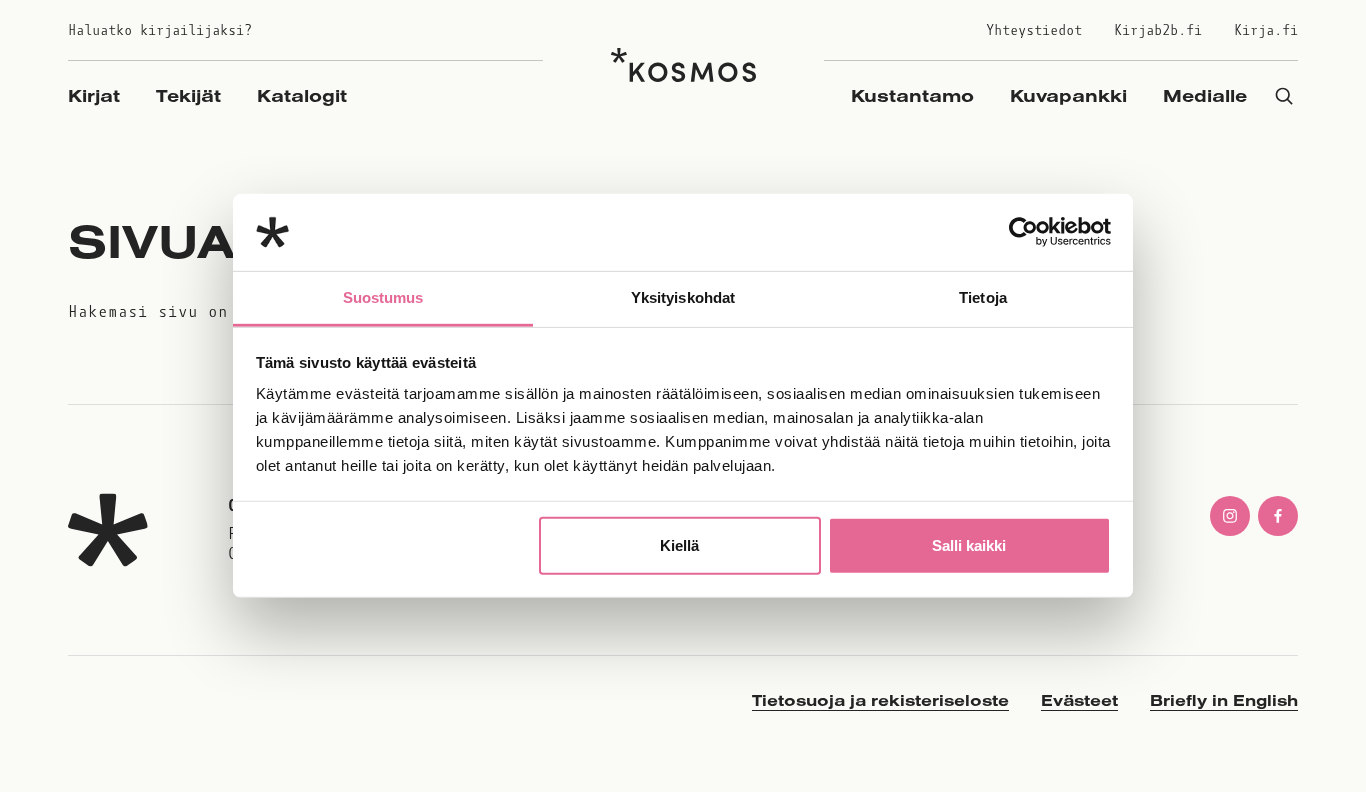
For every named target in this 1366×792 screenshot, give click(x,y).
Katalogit (302, 95)
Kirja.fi (1266, 30)
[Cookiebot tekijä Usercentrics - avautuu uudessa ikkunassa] (1023, 232)
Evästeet (1079, 700)
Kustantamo (912, 95)
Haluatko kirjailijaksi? (160, 30)
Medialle (1205, 95)
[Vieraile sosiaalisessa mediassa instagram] (1230, 516)
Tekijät (188, 95)
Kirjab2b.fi (1158, 30)
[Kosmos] (683, 65)
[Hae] (1284, 95)
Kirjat (94, 95)
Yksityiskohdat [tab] (683, 297)
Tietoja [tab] (983, 297)
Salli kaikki (969, 545)
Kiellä (679, 545)
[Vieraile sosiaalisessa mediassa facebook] (1278, 516)
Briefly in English (1224, 700)
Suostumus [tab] (383, 297)
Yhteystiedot (1034, 30)
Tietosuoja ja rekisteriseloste (880, 700)
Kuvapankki (1068, 95)
